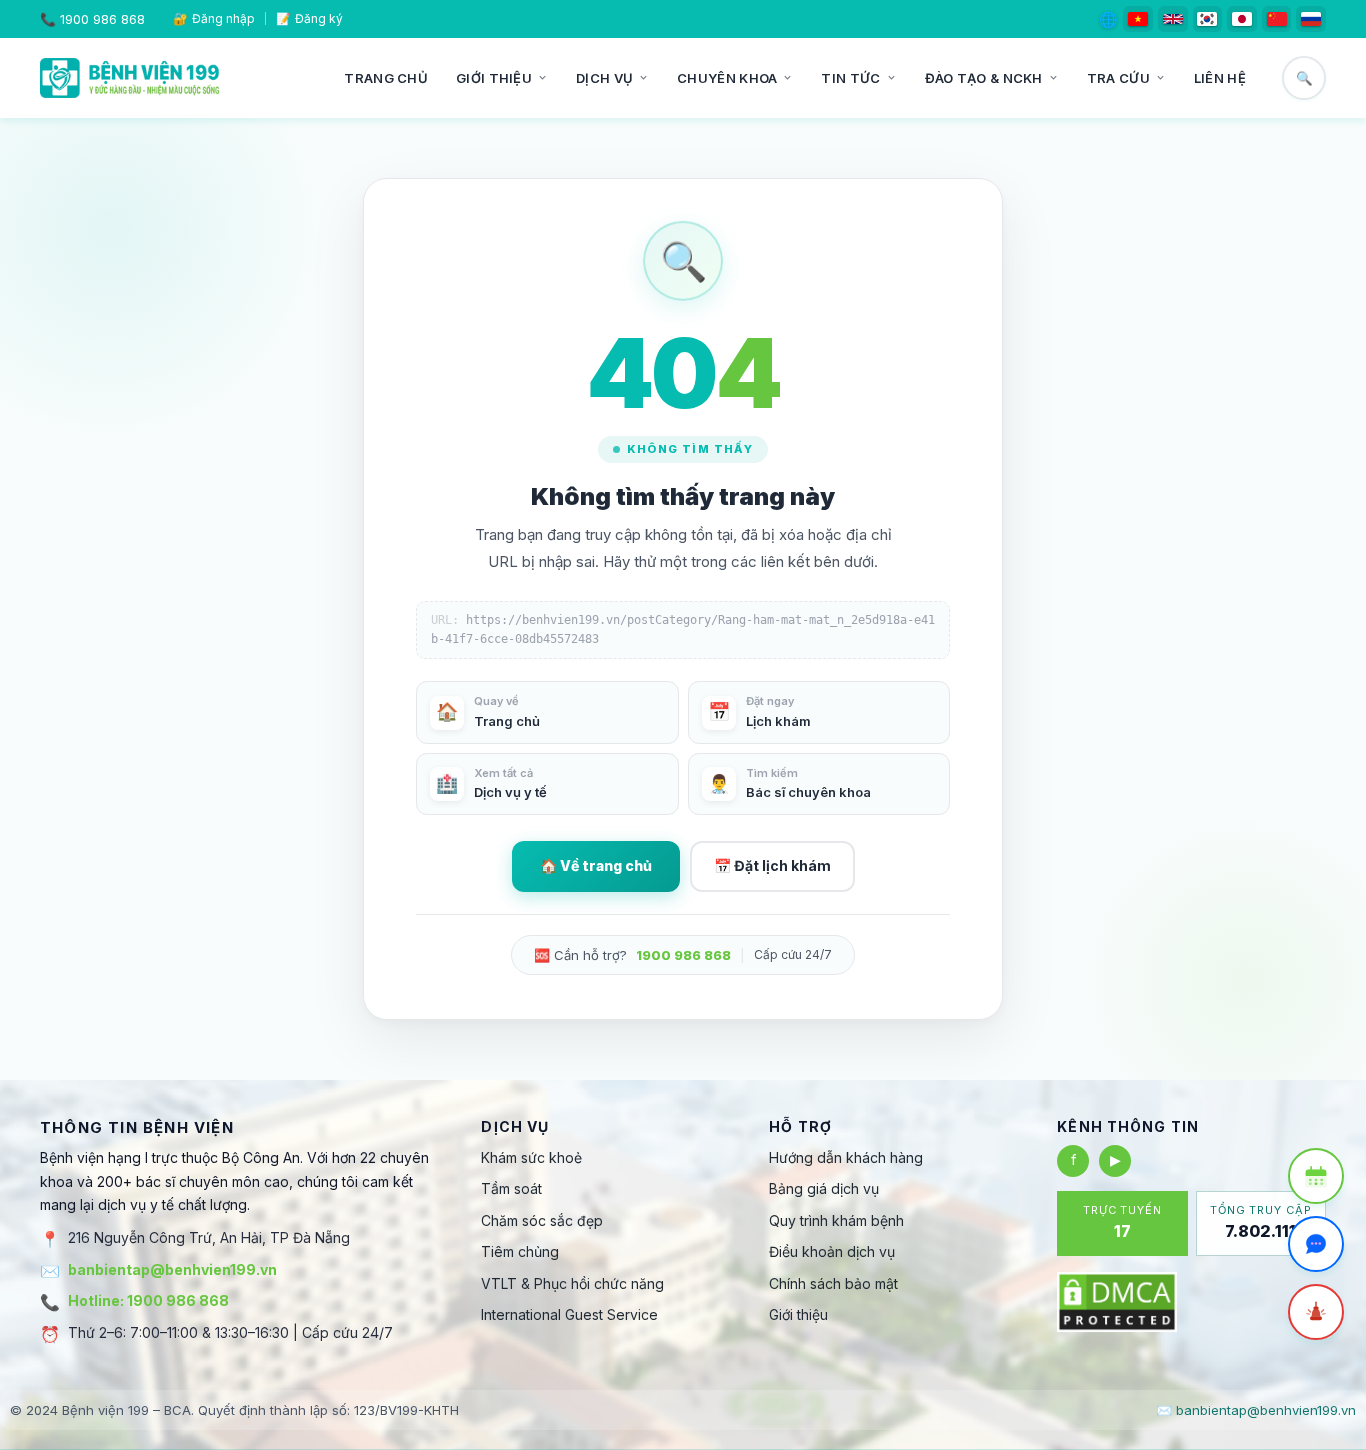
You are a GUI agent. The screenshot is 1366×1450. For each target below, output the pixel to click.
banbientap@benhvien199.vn (172, 1269)
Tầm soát (511, 1188)
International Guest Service (569, 1314)
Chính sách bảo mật (833, 1283)
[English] (1173, 19)
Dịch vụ (604, 78)
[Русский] (1311, 19)
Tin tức (850, 78)
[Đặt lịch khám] (1316, 1176)
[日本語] (1242, 19)
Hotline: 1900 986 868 (148, 1300)
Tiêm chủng (520, 1251)
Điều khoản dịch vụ (832, 1251)
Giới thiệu (494, 78)
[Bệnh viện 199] (130, 78)
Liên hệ (1220, 78)
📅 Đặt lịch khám (772, 865)
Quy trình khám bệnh (836, 1220)
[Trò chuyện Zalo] (1316, 1244)
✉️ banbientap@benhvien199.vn (1256, 1410)
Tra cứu (1118, 78)
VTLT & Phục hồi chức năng (572, 1283)
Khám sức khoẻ (531, 1157)
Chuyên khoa (727, 78)
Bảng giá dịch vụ (824, 1188)
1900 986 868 (102, 19)
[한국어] (1208, 19)
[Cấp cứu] (1316, 1312)
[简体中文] (1277, 19)
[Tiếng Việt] (1138, 19)
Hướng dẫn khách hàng (846, 1157)
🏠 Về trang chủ (596, 865)
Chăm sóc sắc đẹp (542, 1220)
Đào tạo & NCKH (984, 78)
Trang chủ (386, 78)
